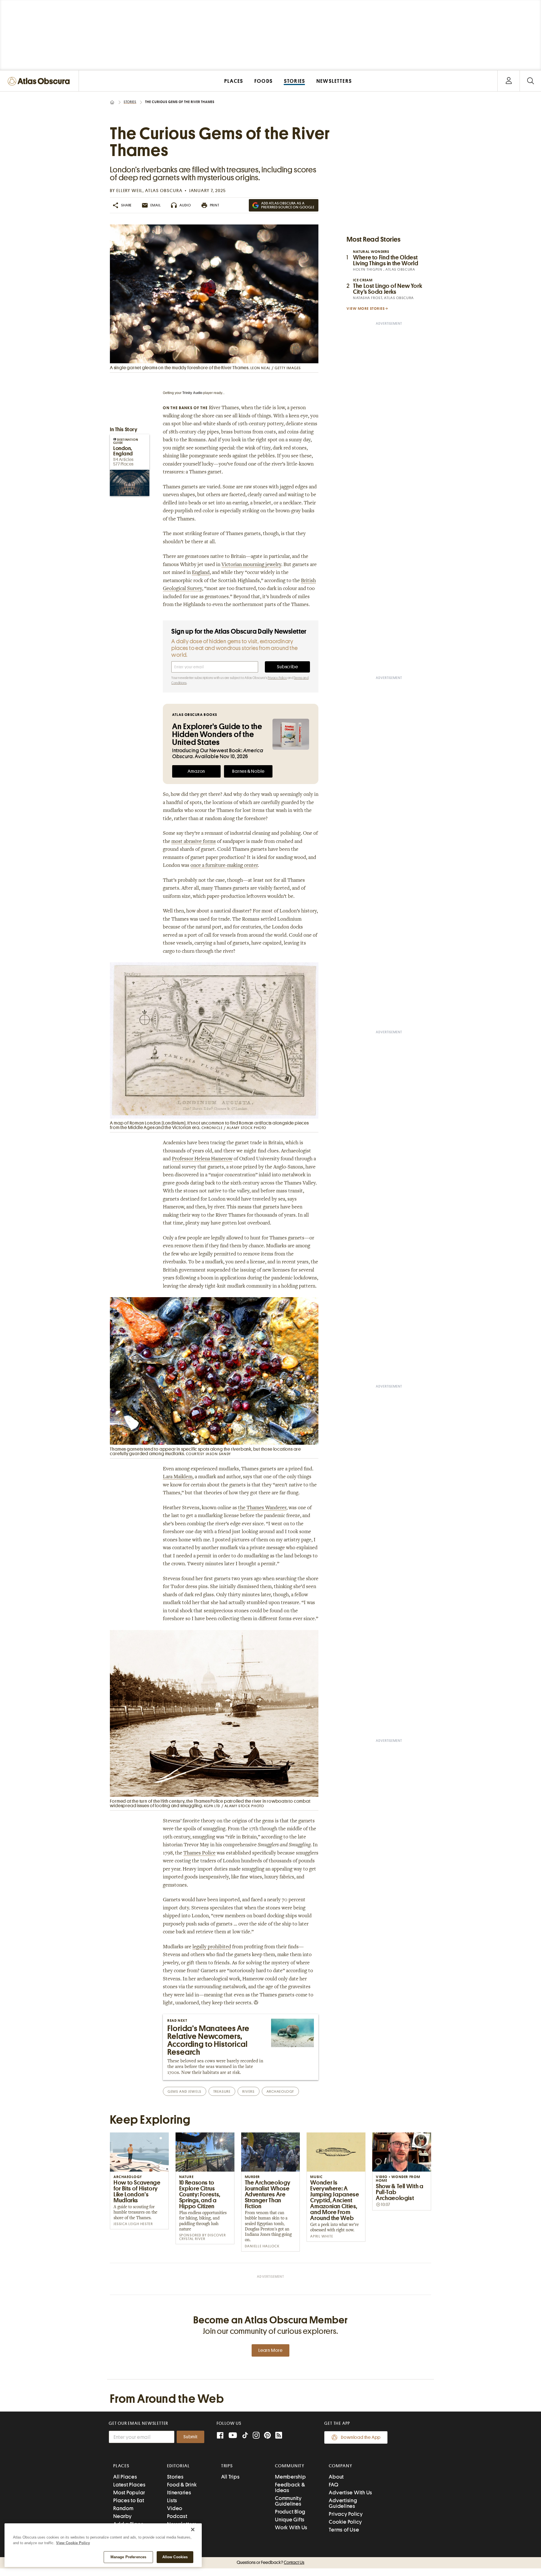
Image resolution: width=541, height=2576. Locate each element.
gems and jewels (184, 2091)
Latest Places (129, 2485)
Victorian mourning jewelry (251, 565)
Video (175, 2508)
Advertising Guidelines (343, 2503)
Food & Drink (182, 2485)
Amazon (196, 771)
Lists (172, 2500)
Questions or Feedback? (270, 2562)
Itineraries (179, 2492)
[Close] (193, 2530)
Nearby (123, 2516)
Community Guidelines (288, 2501)
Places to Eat (129, 2500)
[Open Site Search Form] (530, 81)
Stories (130, 102)
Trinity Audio (192, 393)
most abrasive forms (194, 842)
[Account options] (509, 81)
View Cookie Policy (73, 2543)
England (201, 573)
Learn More (270, 2350)
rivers (248, 2091)
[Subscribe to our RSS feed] (279, 2436)
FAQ (333, 2485)
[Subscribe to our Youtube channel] (233, 2436)
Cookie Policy (345, 2522)
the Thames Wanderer (262, 1508)
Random (123, 2508)
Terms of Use (344, 2530)
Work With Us (291, 2527)
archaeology (280, 2091)
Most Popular (129, 2492)
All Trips (230, 2477)
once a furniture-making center (224, 866)
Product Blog (290, 2512)
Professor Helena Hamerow (202, 1159)
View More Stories (366, 309)
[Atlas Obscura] (40, 82)
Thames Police (199, 1853)
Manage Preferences (128, 2557)
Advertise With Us (351, 2492)
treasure (222, 2091)
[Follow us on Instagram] (256, 2436)
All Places (125, 2477)
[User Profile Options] (509, 81)
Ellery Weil (129, 191)
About (336, 2477)
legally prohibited (212, 1947)
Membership (291, 2477)
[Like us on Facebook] (220, 2436)
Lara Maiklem (178, 1477)
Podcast (177, 2516)
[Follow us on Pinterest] (267, 2436)
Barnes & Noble (248, 771)
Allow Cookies (175, 2557)
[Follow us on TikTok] (245, 2436)
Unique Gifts (290, 2520)
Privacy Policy (277, 678)
